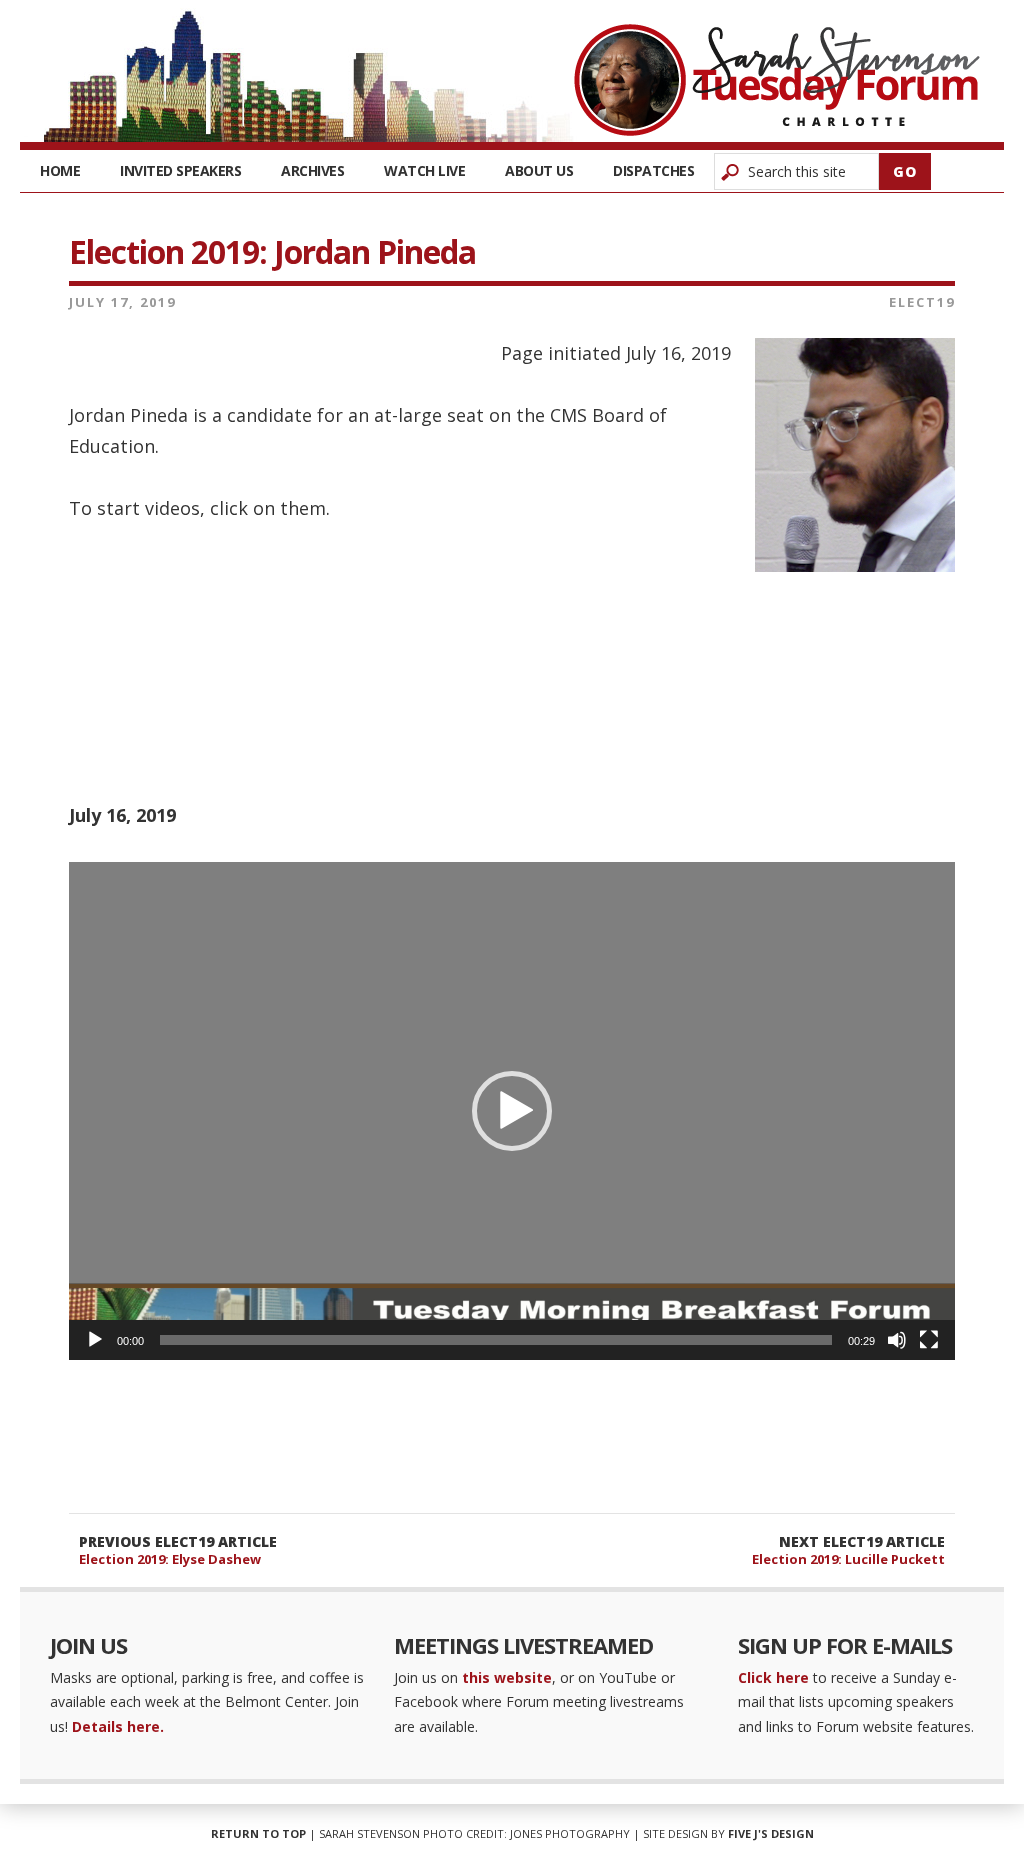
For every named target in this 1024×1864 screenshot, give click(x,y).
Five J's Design (771, 1833)
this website (507, 1677)
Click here (773, 1677)
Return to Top (258, 1833)
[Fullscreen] (929, 1340)
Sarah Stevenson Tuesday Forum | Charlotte (777, 80)
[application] (512, 1111)
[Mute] (897, 1340)
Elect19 (922, 302)
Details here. (118, 1726)
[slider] (496, 1340)
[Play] (95, 1340)
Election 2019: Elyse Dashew (170, 1559)
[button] (512, 1111)
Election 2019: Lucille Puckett (848, 1559)
